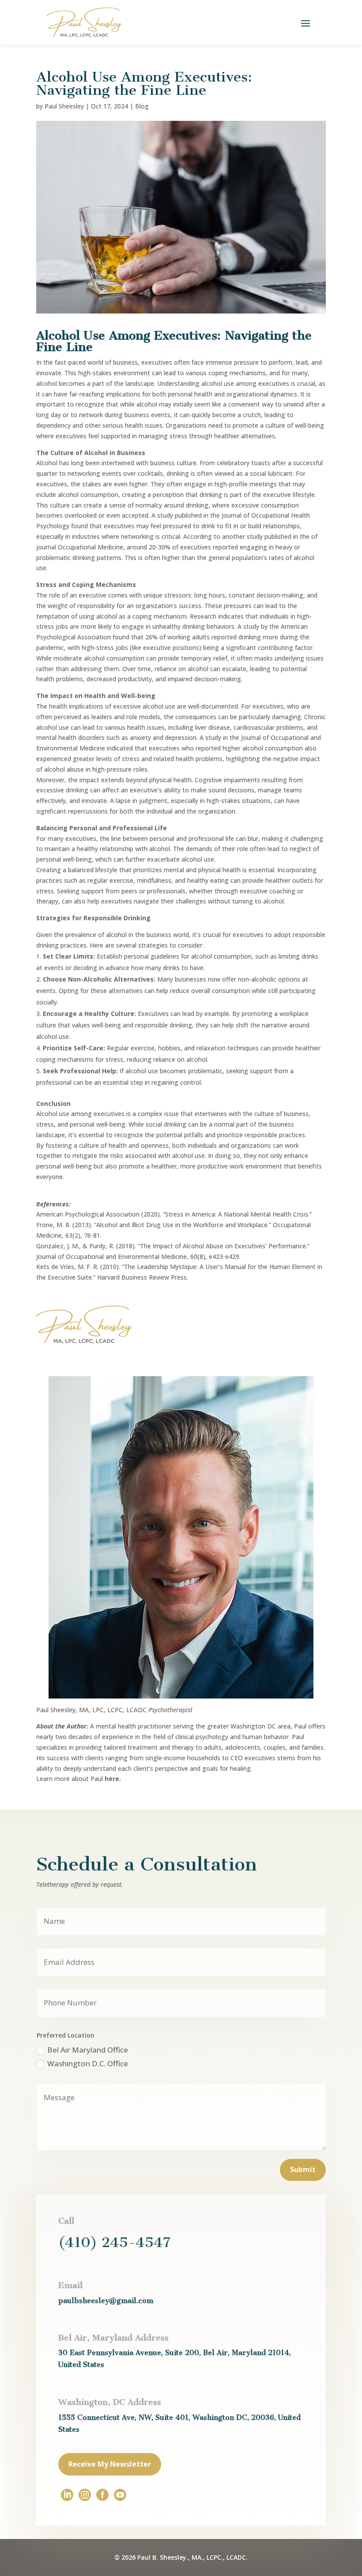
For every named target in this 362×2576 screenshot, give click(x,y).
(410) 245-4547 (115, 2242)
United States (81, 2365)
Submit (303, 2169)
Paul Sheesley (64, 106)
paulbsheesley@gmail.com (106, 2301)
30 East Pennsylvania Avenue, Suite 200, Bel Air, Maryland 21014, (175, 2353)
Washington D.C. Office (88, 2063)
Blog (142, 106)
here (112, 1779)
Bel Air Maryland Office (88, 2050)
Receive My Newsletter (110, 2464)
